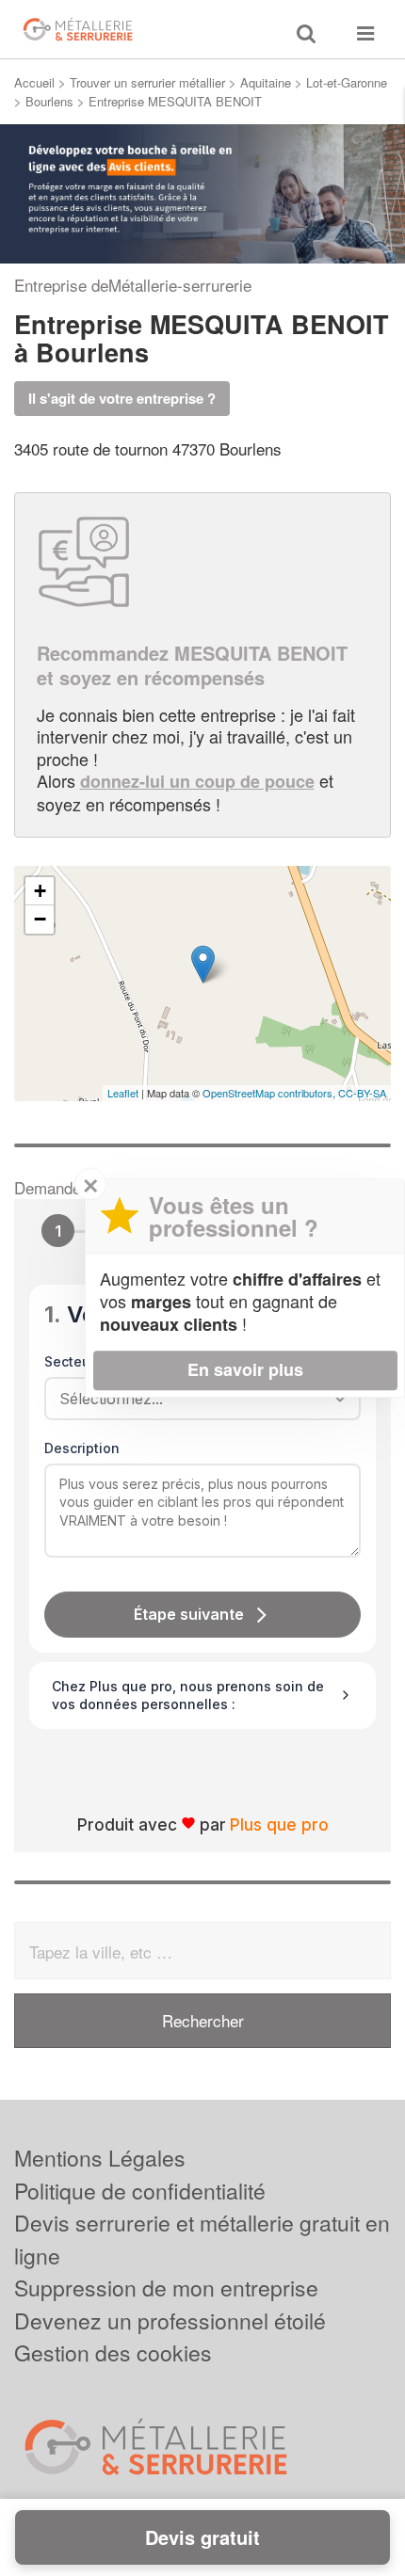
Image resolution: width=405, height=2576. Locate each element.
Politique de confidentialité (140, 2191)
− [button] (40, 919)
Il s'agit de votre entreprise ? (122, 398)
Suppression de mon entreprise (166, 2288)
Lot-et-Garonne (347, 82)
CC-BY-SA (362, 1093)
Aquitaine (266, 82)
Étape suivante (189, 1614)
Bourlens (49, 101)
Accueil (34, 82)
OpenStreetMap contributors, (270, 1093)
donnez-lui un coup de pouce (197, 781)
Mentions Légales (100, 2158)
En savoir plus (245, 1369)
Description (82, 1448)
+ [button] (40, 891)
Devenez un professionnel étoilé (170, 2320)
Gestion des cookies (113, 2352)
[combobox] (196, 1399)
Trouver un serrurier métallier (147, 82)
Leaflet (123, 1093)
